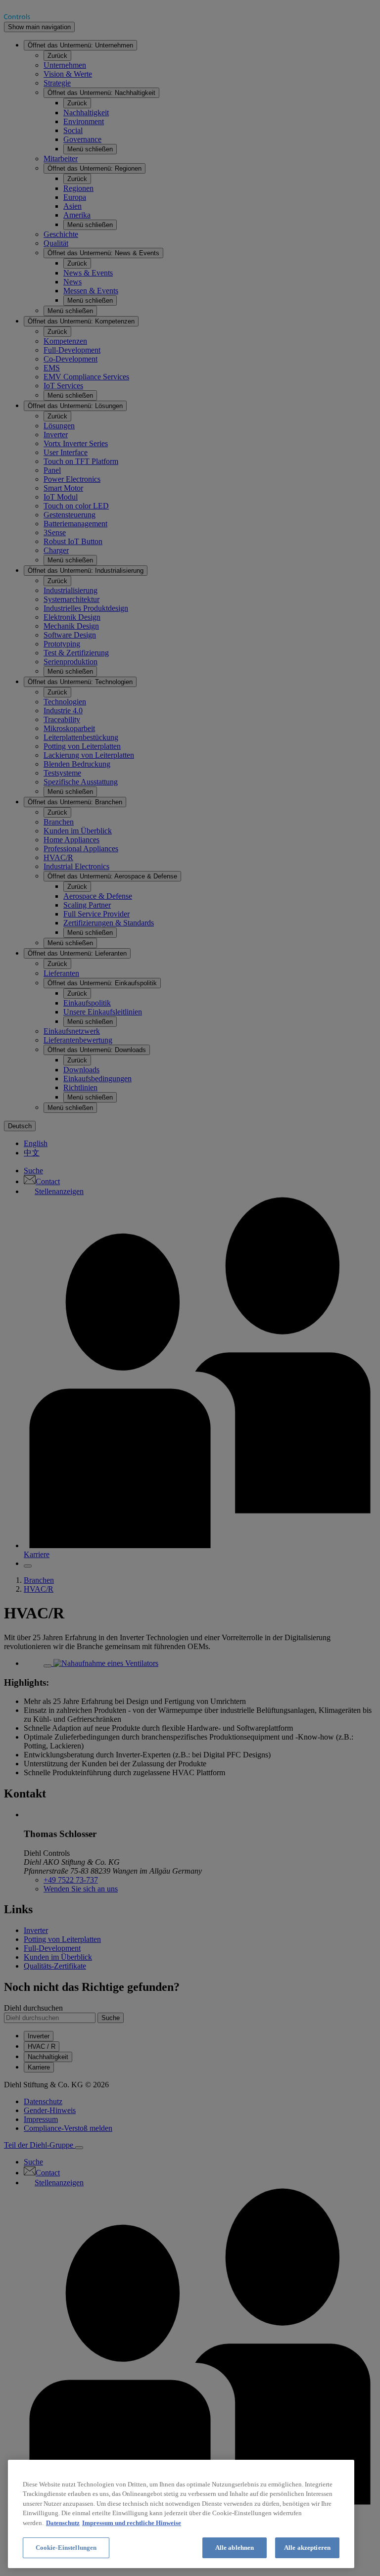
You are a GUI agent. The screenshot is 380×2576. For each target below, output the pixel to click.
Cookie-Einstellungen (66, 2548)
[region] (181, 2514)
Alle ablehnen (235, 2548)
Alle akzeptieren (307, 2548)
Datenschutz (63, 2523)
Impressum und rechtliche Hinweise (132, 2523)
